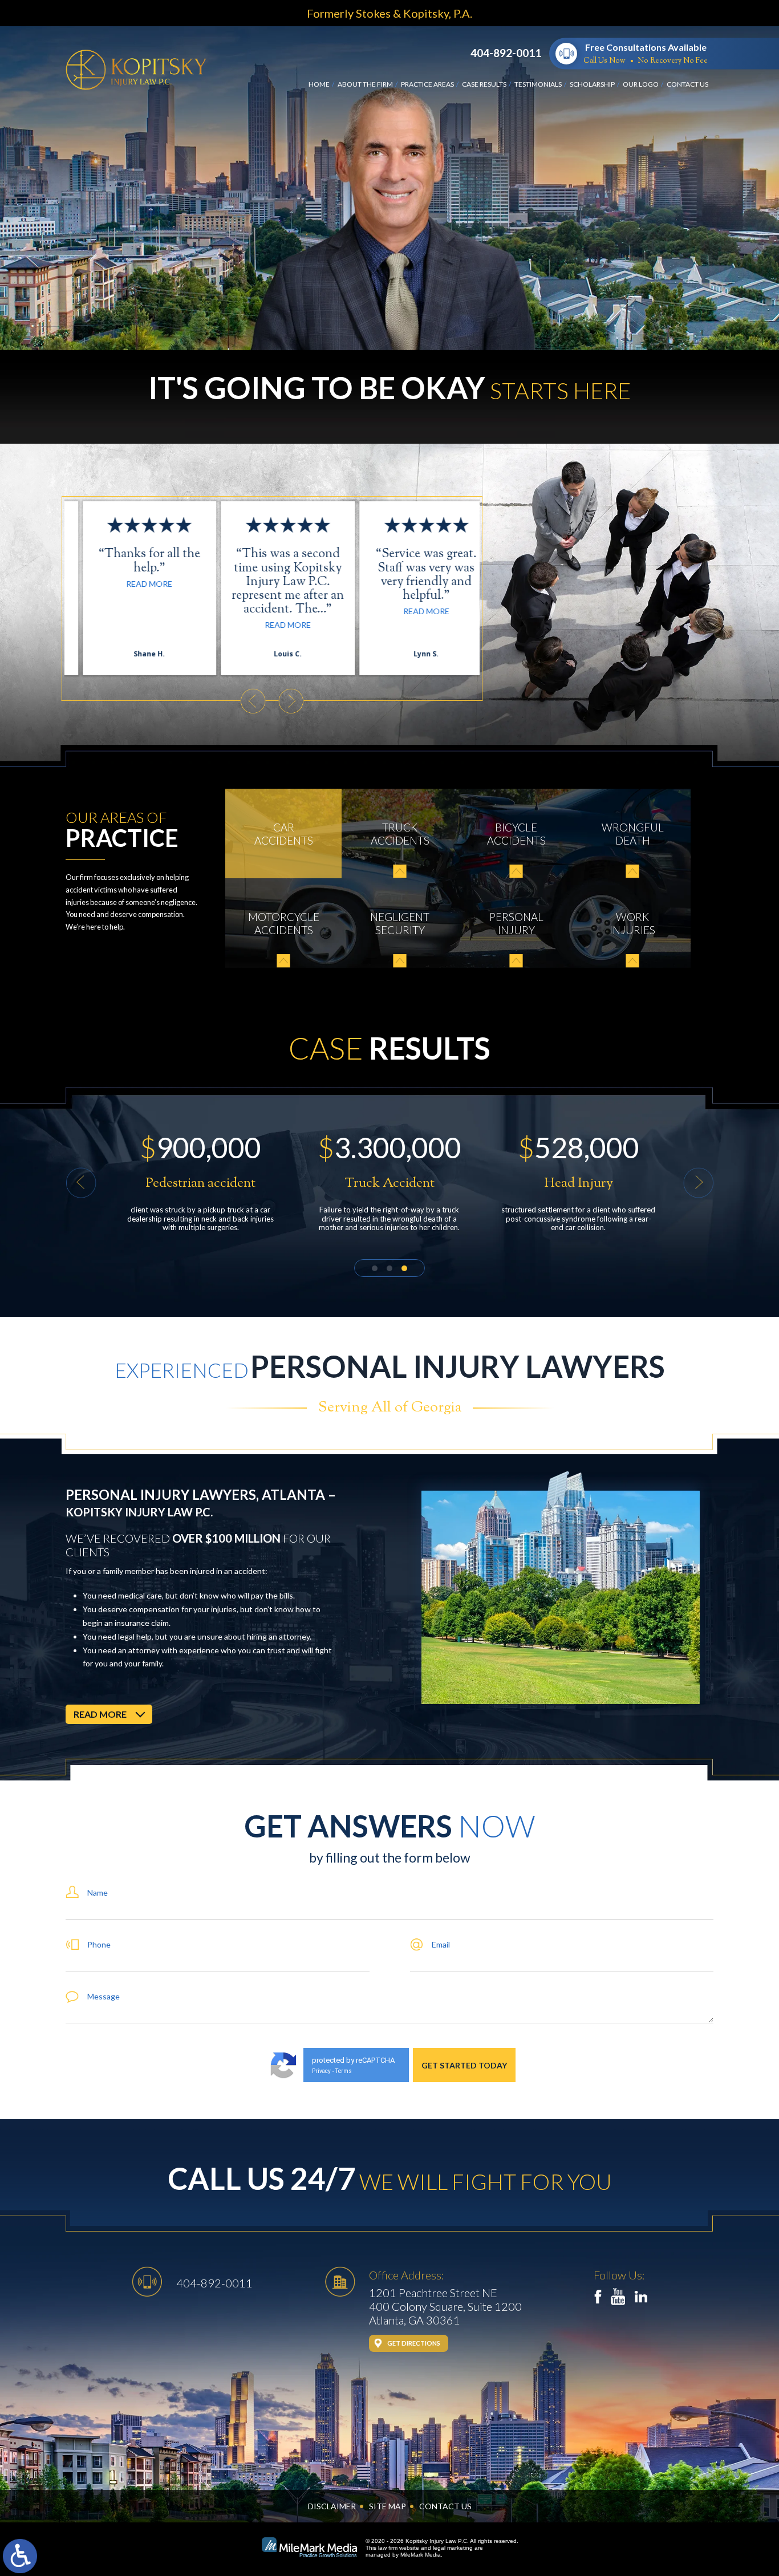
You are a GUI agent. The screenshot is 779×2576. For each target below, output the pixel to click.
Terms (344, 2071)
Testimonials (538, 84)
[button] (253, 701)
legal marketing (453, 2548)
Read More (134, 625)
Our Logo (641, 84)
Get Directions (414, 2343)
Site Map (388, 2506)
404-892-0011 (506, 53)
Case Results (484, 84)
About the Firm (365, 84)
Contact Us (687, 84)
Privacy (321, 2071)
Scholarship (592, 84)
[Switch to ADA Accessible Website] (20, 2556)
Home (319, 84)
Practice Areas (427, 84)
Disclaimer (332, 2506)
